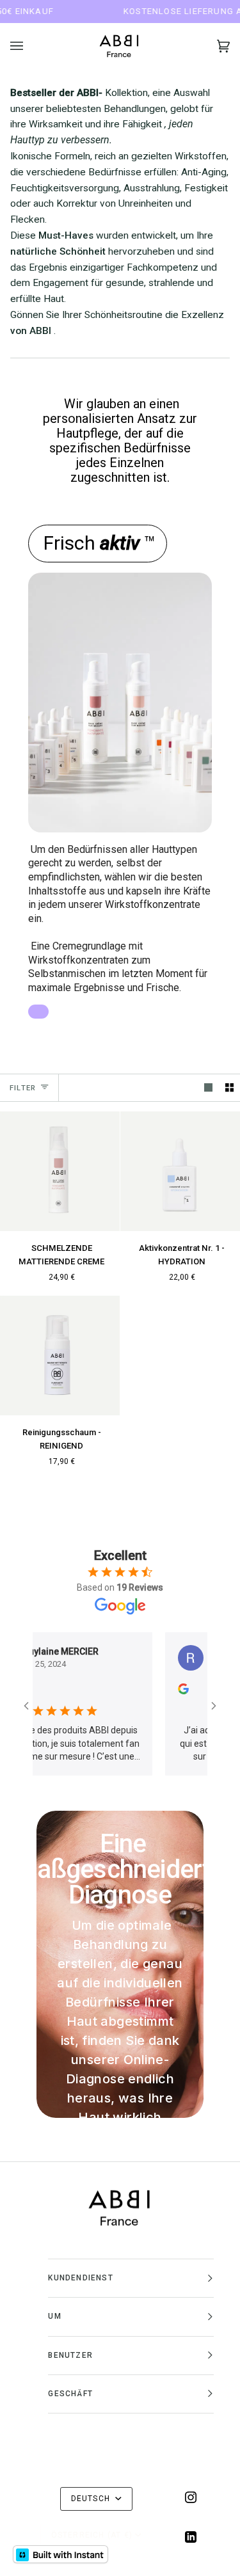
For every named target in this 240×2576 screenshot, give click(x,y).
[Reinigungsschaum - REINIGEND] (60, 1356)
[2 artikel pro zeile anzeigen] (229, 1087)
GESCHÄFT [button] (70, 2394)
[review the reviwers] (154, 1691)
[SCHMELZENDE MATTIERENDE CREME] (60, 1171)
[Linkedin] (191, 2537)
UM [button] (54, 2316)
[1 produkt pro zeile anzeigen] (208, 1087)
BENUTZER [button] (70, 2355)
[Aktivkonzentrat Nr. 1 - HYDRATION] (180, 1171)
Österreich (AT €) (92, 2535)
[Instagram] (191, 2497)
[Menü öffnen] (29, 46)
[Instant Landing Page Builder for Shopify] (60, 2554)
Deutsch (92, 2499)
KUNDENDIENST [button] (80, 2278)
